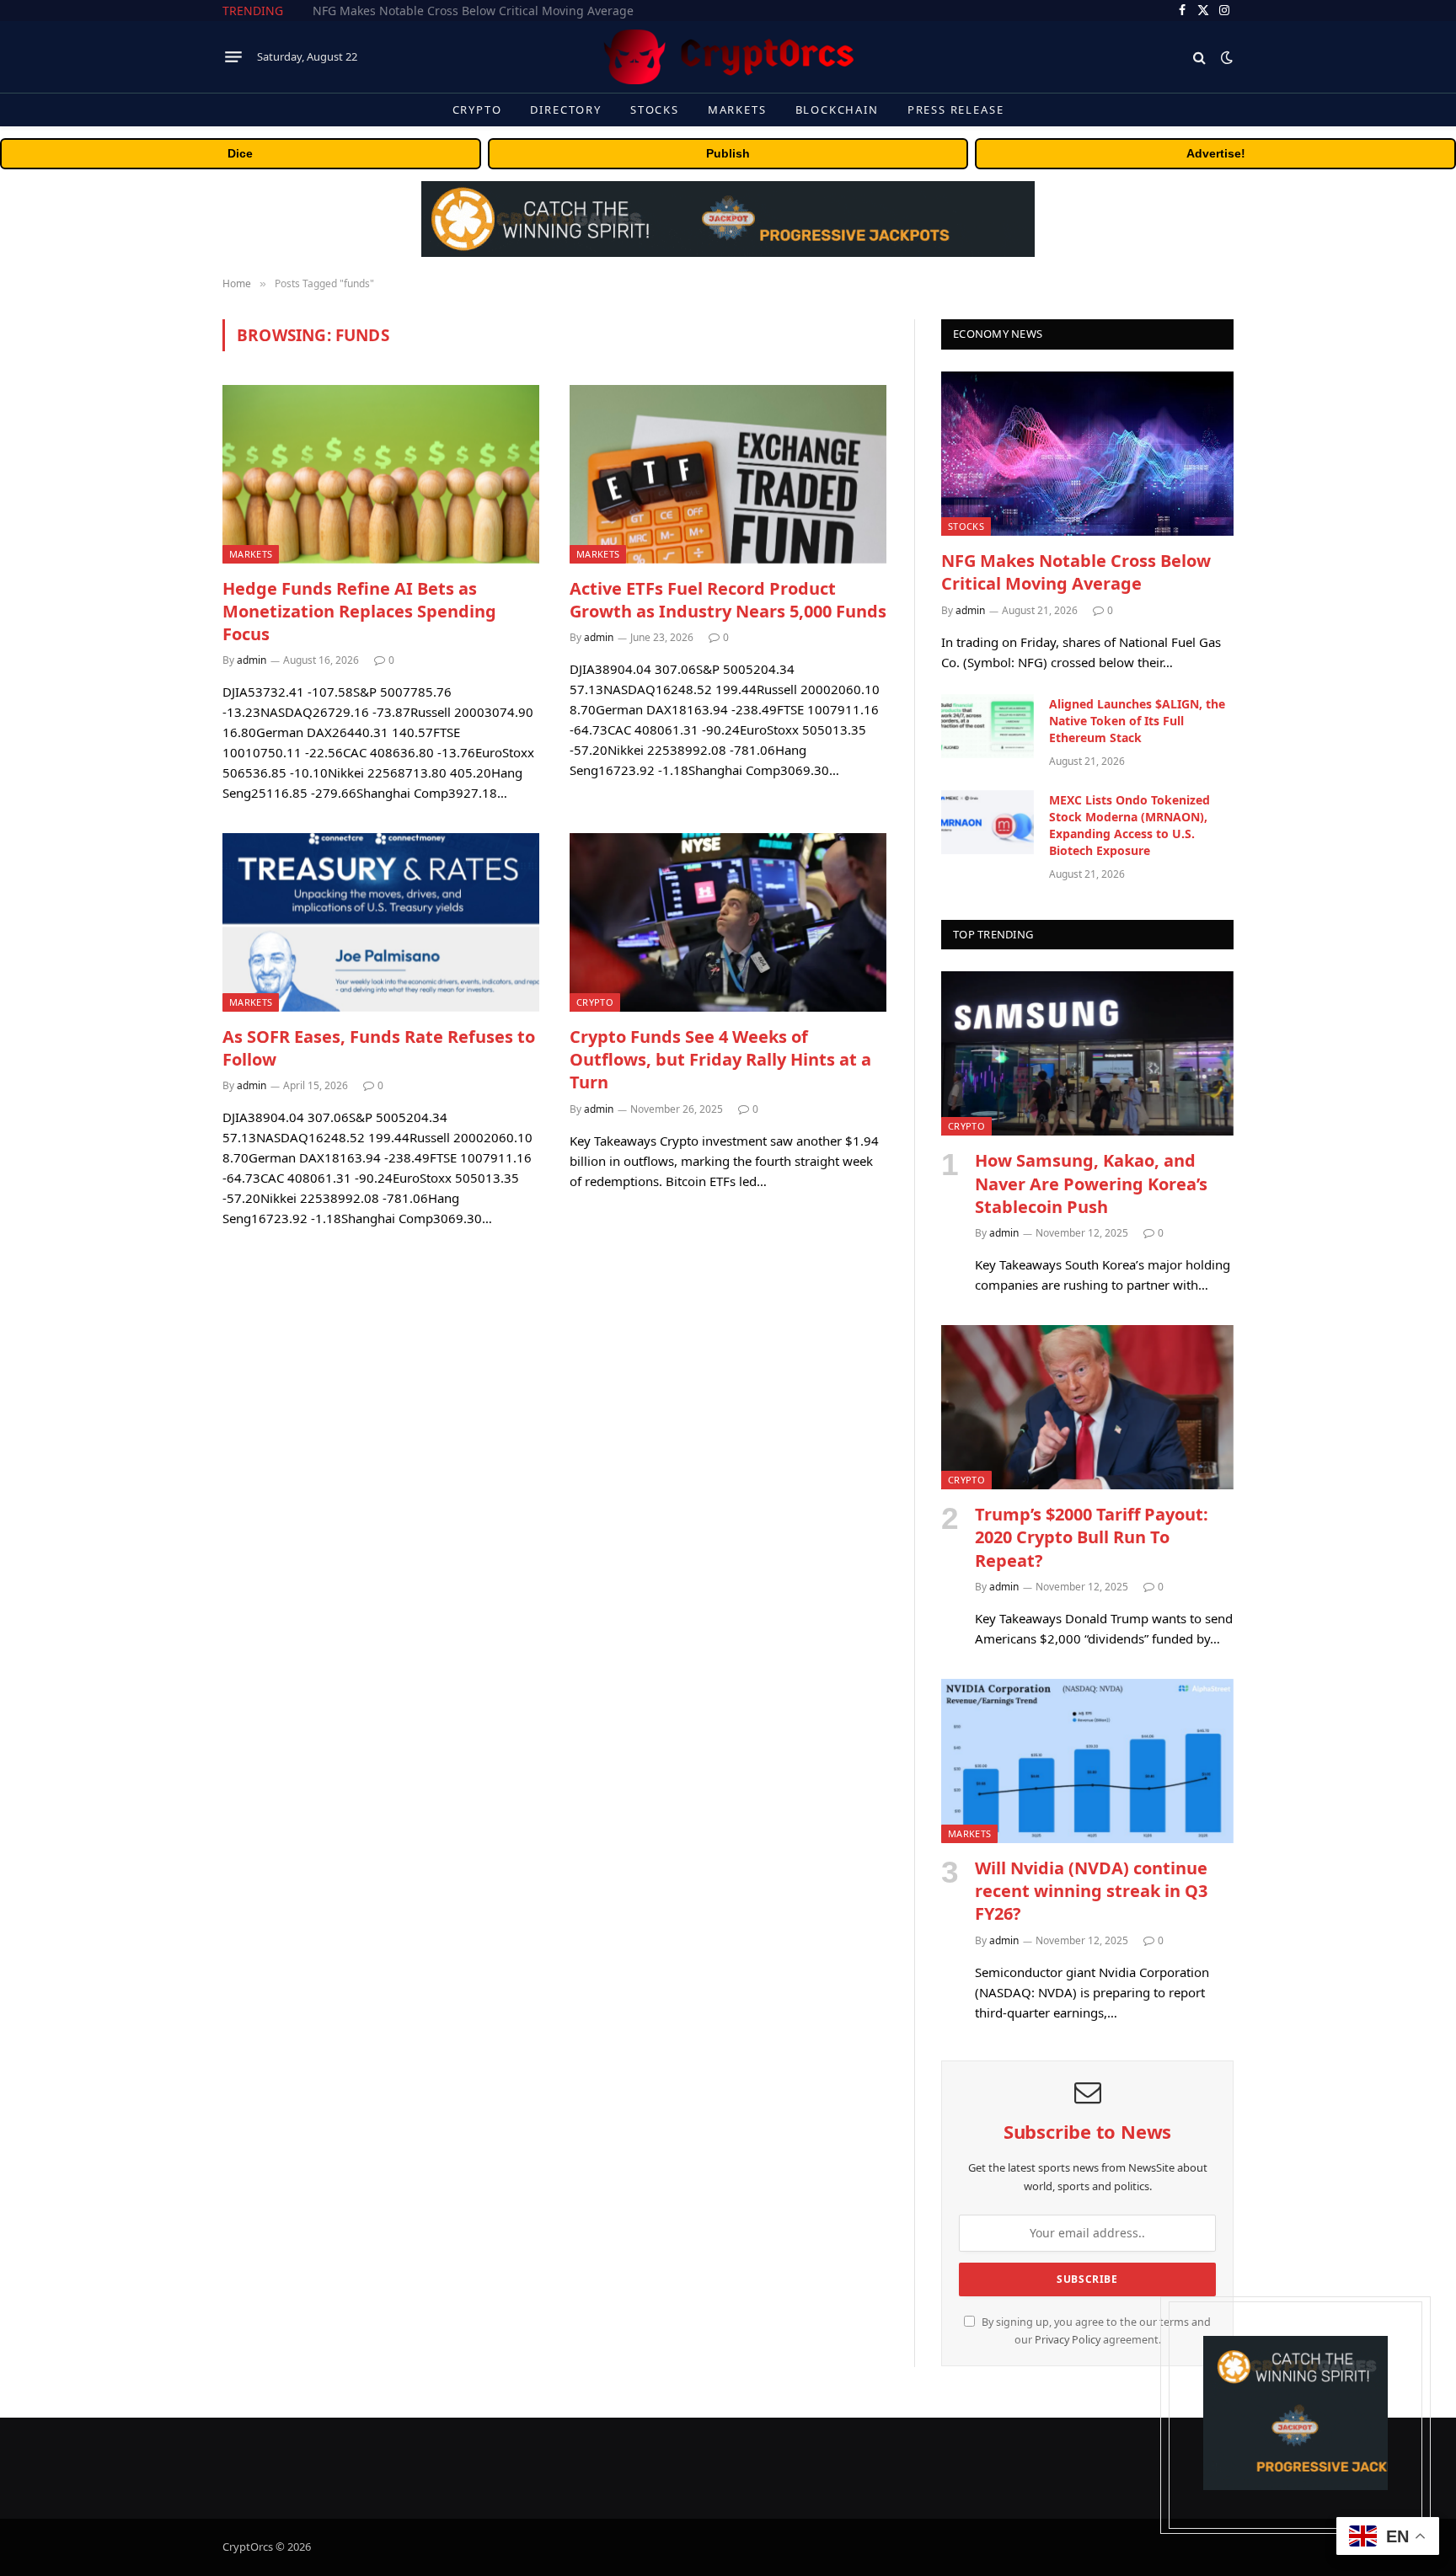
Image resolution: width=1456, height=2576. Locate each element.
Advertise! (1216, 153)
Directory (565, 110)
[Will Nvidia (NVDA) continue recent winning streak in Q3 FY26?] (1087, 1761)
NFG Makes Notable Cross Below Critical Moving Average (1076, 572)
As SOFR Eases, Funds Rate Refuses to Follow (379, 1048)
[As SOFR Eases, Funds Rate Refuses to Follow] (381, 922)
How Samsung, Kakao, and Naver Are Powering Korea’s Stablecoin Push (1091, 1183)
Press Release (956, 110)
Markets (737, 110)
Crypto (477, 110)
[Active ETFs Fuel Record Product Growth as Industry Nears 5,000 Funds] (728, 474)
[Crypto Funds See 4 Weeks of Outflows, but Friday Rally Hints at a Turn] (728, 922)
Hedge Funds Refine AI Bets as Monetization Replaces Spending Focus (359, 611)
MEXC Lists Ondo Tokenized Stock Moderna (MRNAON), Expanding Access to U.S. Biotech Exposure (1129, 825)
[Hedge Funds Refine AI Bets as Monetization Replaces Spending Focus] (381, 474)
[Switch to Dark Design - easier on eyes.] (1225, 57)
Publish (728, 153)
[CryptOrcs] (728, 57)
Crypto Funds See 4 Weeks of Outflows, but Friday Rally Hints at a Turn (720, 1059)
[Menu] (233, 57)
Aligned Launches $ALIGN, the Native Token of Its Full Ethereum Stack (502, 11)
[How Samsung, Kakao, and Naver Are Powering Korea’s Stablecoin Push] (1087, 1053)
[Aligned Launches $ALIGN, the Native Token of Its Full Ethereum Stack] (988, 726)
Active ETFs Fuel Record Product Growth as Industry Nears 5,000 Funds (728, 600)
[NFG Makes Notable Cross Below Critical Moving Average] (1087, 454)
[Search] (1199, 57)
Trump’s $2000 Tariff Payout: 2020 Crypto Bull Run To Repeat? (1092, 1537)
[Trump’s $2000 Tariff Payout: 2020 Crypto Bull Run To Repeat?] (1087, 1407)
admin (252, 660)
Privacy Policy (1068, 2340)
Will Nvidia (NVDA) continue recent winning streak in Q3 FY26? (1091, 1891)
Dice (240, 153)
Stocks (655, 110)
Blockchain (837, 110)
